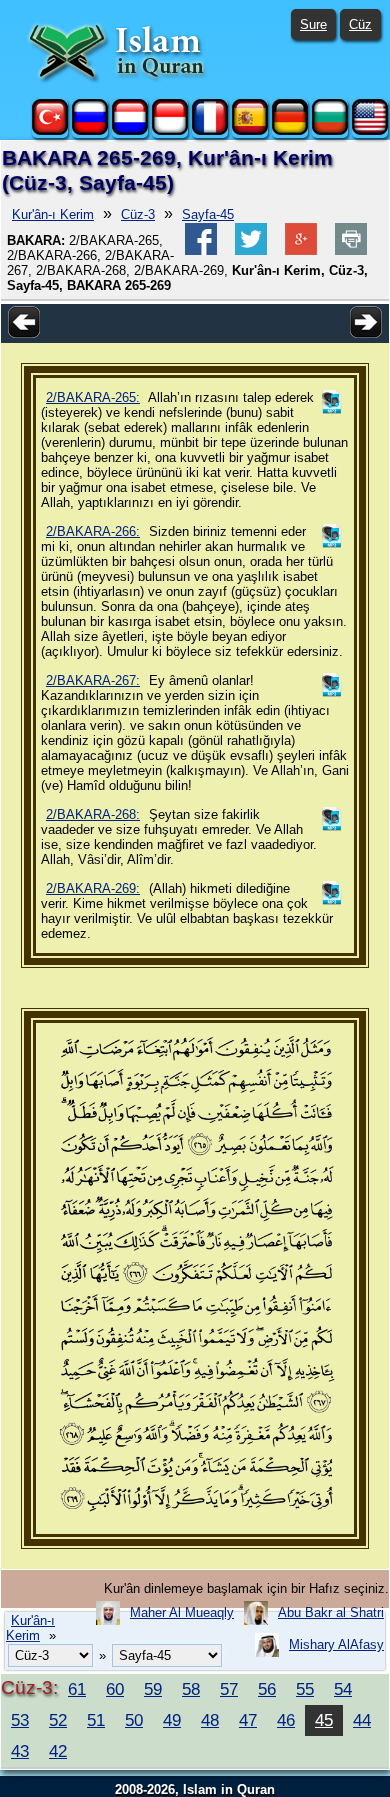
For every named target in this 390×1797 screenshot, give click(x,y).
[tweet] (251, 250)
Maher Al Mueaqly (182, 1612)
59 (153, 1689)
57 (229, 1689)
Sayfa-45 (208, 214)
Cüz (360, 24)
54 (343, 1689)
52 (58, 1720)
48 (210, 1720)
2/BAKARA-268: (93, 814)
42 (58, 1751)
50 (134, 1720)
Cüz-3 (138, 214)
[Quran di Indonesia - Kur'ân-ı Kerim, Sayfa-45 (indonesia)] (170, 130)
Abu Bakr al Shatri (331, 1612)
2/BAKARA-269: (93, 888)
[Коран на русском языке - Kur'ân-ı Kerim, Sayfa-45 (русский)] (90, 130)
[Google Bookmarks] (301, 250)
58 (191, 1689)
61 (77, 1689)
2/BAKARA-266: (93, 531)
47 (248, 1720)
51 (96, 1720)
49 (172, 1720)
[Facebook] (201, 250)
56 (267, 1689)
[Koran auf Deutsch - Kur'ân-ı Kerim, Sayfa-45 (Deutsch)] (290, 130)
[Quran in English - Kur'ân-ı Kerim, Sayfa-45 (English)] (370, 130)
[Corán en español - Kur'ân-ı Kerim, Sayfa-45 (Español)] (250, 130)
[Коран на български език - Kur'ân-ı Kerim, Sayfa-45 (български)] (330, 130)
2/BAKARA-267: (93, 680)
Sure (313, 24)
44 (362, 1720)
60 (115, 1689)
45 (324, 1720)
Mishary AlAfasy (336, 1644)
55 (305, 1689)
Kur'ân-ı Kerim (53, 214)
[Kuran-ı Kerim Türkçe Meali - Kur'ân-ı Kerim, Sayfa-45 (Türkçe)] (50, 130)
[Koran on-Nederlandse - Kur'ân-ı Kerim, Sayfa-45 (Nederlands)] (130, 130)
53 (20, 1720)
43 (20, 1751)
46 (286, 1720)
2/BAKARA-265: (93, 397)
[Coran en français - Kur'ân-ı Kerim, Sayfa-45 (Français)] (210, 130)
